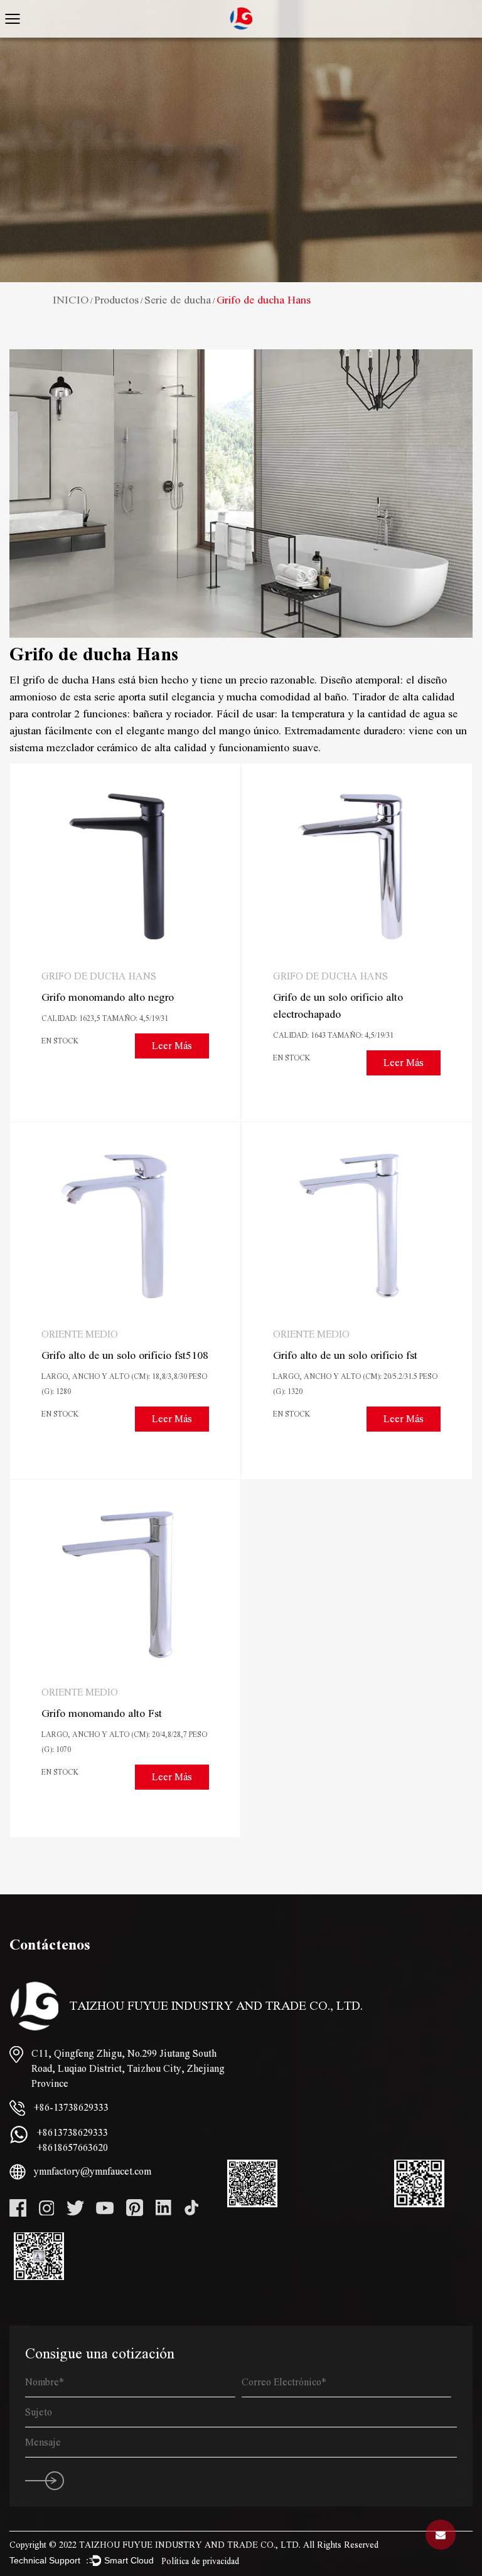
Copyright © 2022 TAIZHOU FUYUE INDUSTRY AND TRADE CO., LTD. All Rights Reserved (194, 2545)
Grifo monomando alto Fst (102, 1713)
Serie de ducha (178, 300)
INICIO (71, 300)
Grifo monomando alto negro (108, 997)
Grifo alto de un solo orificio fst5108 (125, 1355)
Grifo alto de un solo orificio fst (345, 1355)
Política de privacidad (200, 2562)
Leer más (172, 1046)
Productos (116, 300)
